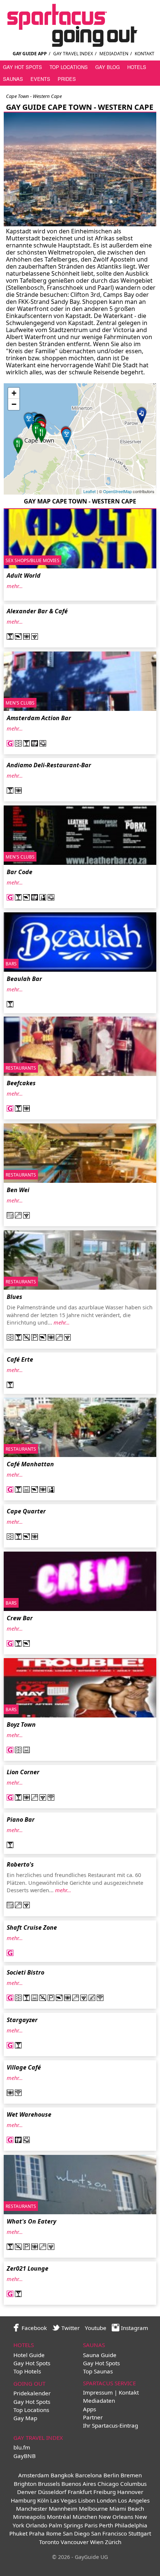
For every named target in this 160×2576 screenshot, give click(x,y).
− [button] (14, 404)
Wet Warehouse (29, 2114)
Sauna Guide (100, 2355)
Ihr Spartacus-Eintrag (111, 2425)
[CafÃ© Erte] (29, 420)
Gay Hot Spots (23, 67)
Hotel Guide (29, 2355)
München (85, 2517)
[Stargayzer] (142, 415)
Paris (91, 2525)
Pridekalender (32, 2393)
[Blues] (18, 445)
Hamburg (23, 2500)
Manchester (32, 2508)
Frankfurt (80, 2492)
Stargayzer (22, 2020)
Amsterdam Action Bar (39, 718)
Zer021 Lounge (28, 2268)
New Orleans (116, 2517)
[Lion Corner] (67, 436)
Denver (27, 2492)
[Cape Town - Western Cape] (80, 226)
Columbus (133, 2484)
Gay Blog (108, 67)
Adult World (24, 575)
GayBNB (25, 2456)
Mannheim (63, 2508)
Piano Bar (21, 1819)
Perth (106, 2525)
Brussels (49, 2484)
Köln (43, 2500)
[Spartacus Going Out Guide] (80, 45)
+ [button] (14, 393)
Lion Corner (23, 1772)
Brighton (25, 2484)
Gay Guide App (30, 54)
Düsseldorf (52, 2492)
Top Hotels (27, 2371)
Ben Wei (18, 1190)
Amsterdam (34, 2475)
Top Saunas (98, 2371)
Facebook (33, 2328)
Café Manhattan (30, 1464)
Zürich (113, 2542)
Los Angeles (134, 2500)
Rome (54, 2533)
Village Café (24, 2067)
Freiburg (105, 2492)
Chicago (108, 2484)
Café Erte (20, 1359)
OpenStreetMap (117, 491)
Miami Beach (127, 2508)
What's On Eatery (31, 2221)
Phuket (18, 2533)
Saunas (13, 79)
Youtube (96, 2328)
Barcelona (89, 2475)
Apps (89, 2409)
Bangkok (62, 2475)
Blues (15, 1297)
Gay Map (25, 2418)
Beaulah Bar (24, 979)
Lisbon (87, 2500)
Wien (97, 2542)
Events (40, 79)
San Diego (76, 2533)
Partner (93, 2417)
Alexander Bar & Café (37, 611)
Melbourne (93, 2508)
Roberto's (20, 1864)
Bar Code (20, 872)
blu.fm (22, 2447)
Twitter (70, 2328)
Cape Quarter (26, 1511)
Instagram (134, 2328)
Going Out (29, 2383)
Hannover (130, 2492)
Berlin (111, 2475)
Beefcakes (21, 1083)
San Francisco (109, 2533)
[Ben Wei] (42, 434)
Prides (67, 79)
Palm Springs (66, 2525)
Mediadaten (114, 54)
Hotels (137, 67)
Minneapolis (29, 2517)
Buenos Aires (79, 2484)
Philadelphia (131, 2525)
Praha (37, 2533)
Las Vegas (63, 2500)
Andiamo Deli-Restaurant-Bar (49, 765)
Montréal (59, 2517)
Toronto (49, 2542)
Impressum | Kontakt (111, 2392)
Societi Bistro (25, 1972)
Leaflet (89, 491)
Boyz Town (21, 1725)
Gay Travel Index (73, 54)
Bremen (131, 2475)
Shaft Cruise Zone (32, 1927)
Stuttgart (140, 2533)
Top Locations (69, 67)
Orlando (36, 2525)
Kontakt (145, 54)
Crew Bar (20, 1618)
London (107, 2500)
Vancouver (75, 2542)
